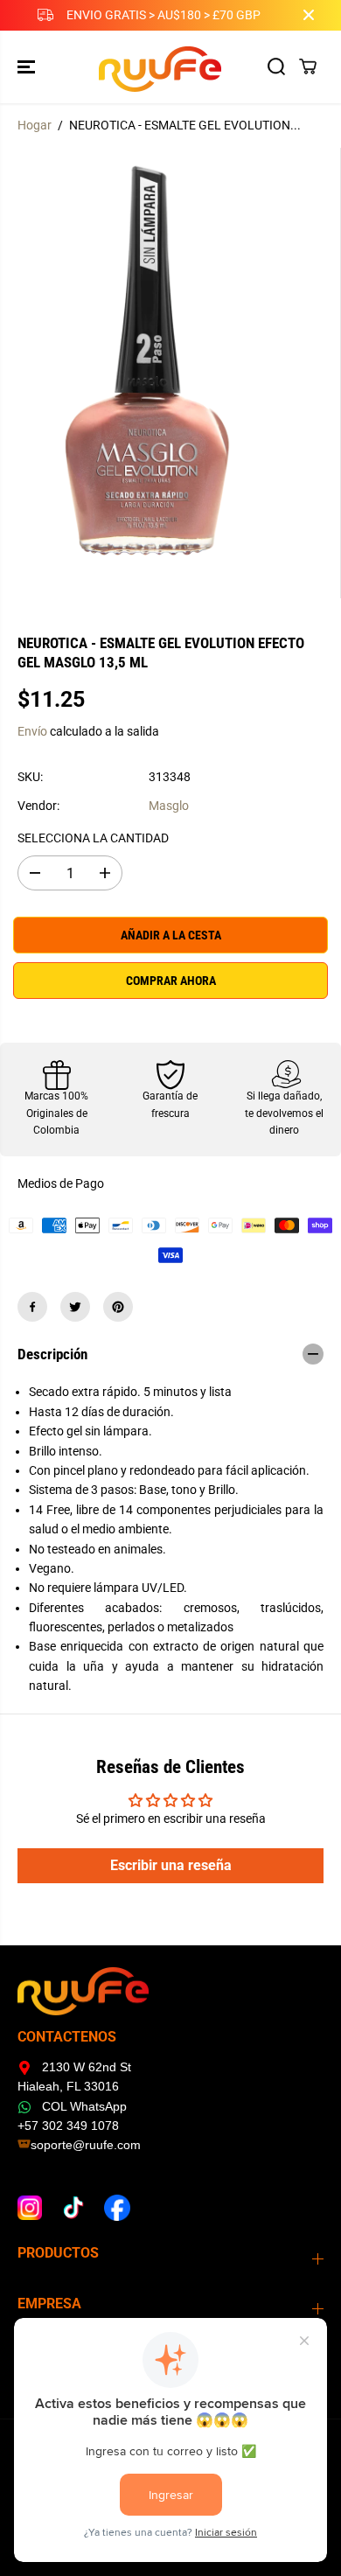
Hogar (35, 125)
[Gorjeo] (75, 1307)
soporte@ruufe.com (86, 2145)
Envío (32, 731)
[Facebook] (32, 1307)
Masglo (169, 806)
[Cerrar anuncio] (309, 15)
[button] (28, 67)
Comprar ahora (171, 981)
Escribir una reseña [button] (171, 1865)
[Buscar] (276, 66)
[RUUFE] (167, 67)
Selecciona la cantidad (93, 838)
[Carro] (308, 66)
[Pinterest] (118, 1307)
